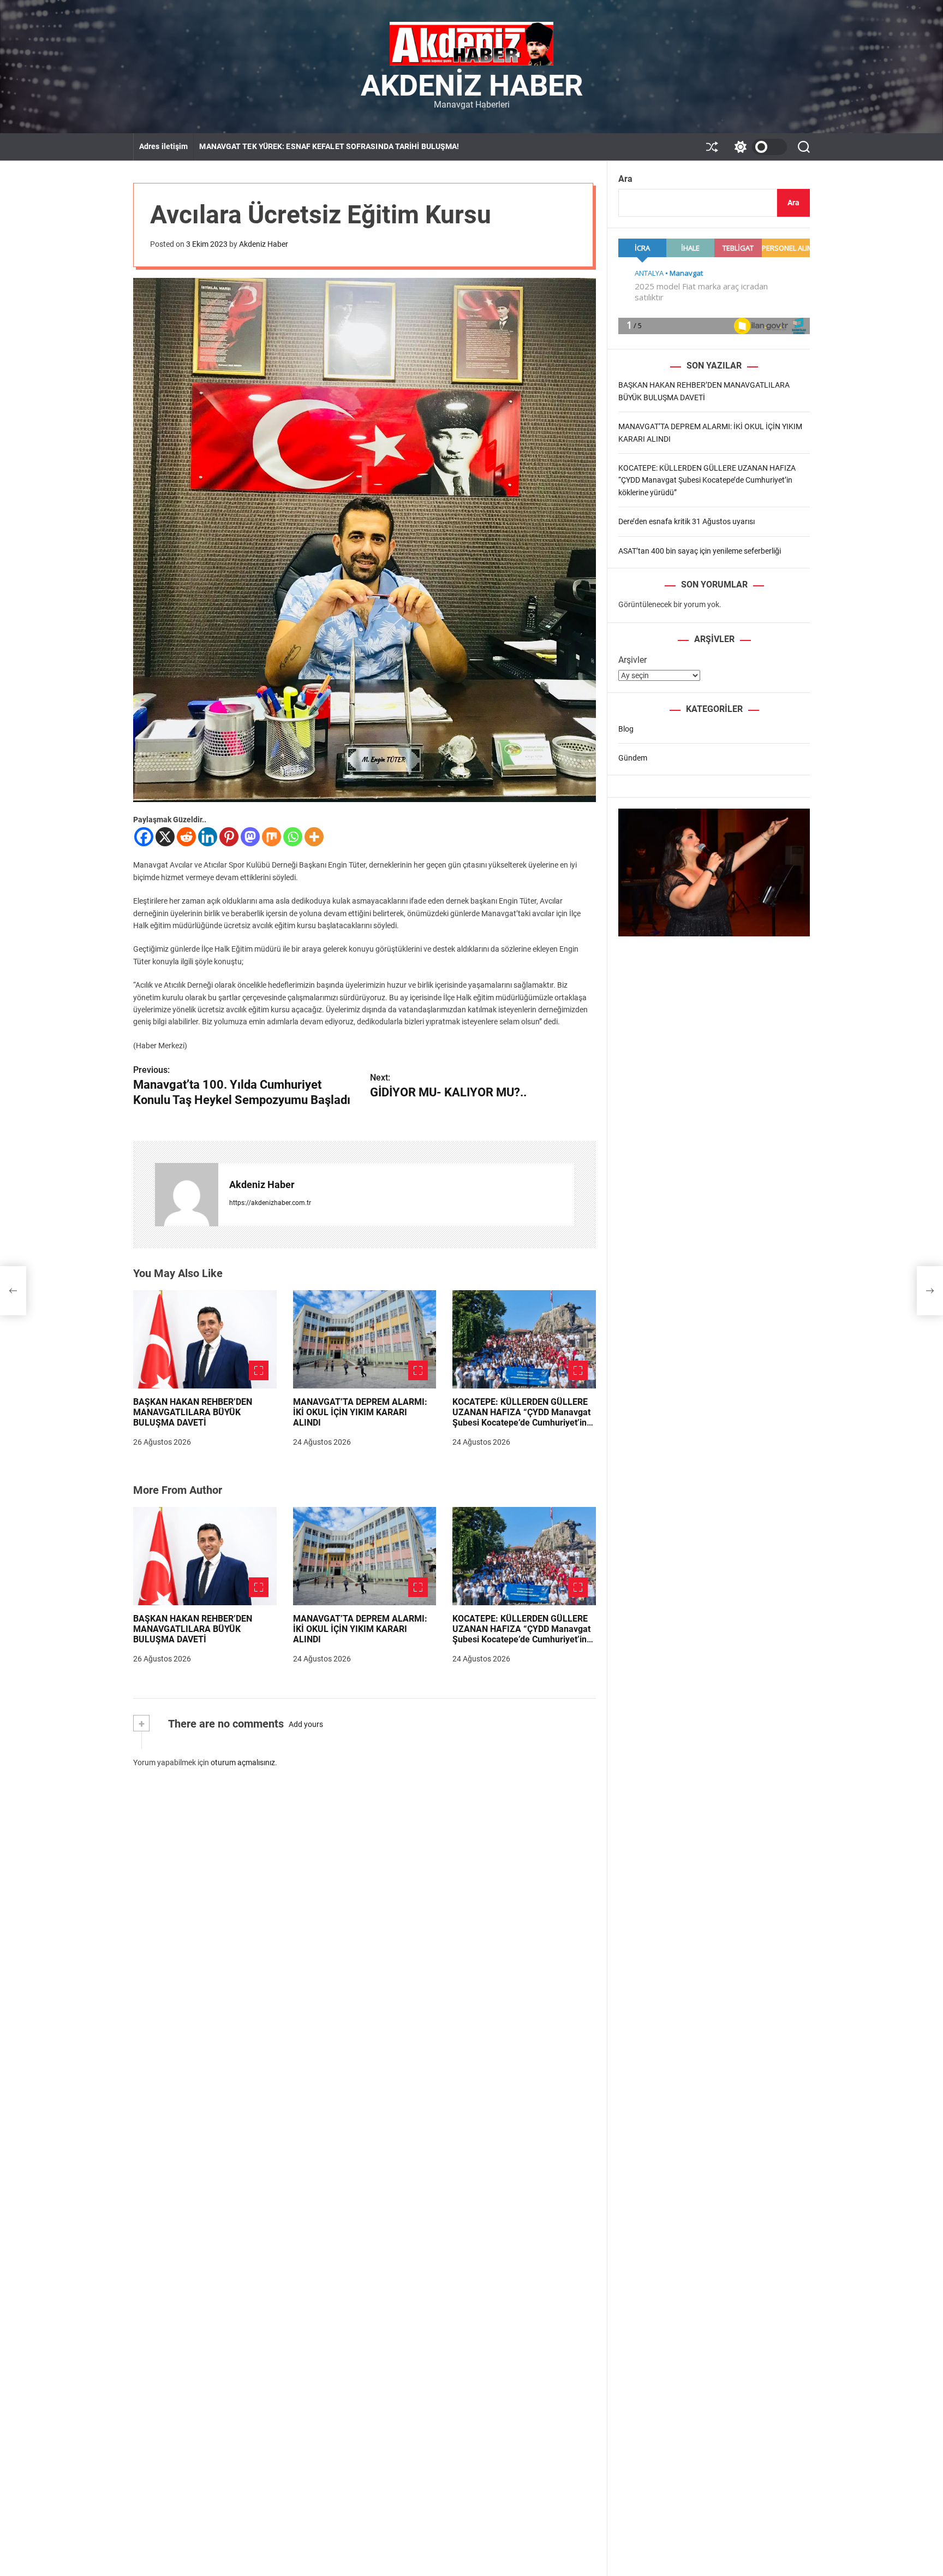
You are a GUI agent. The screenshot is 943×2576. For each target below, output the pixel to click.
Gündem (633, 757)
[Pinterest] (229, 837)
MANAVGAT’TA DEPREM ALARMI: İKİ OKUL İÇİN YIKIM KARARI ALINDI (360, 1412)
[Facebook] (144, 837)
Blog (626, 728)
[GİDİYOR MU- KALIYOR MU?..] (930, 1291)
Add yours (306, 1724)
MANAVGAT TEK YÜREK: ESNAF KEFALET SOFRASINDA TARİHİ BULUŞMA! (329, 146)
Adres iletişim (163, 146)
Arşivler (632, 659)
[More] (314, 837)
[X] (165, 837)
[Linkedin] (208, 837)
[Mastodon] (250, 837)
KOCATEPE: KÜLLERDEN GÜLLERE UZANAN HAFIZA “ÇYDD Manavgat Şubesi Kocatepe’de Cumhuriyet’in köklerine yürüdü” (521, 1418)
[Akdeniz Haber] (187, 1195)
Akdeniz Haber (472, 86)
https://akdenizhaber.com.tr (270, 1203)
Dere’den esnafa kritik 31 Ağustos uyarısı (687, 521)
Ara (625, 179)
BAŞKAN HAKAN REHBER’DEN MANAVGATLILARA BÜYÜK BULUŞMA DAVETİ (193, 1412)
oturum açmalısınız (243, 1762)
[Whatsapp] (293, 837)
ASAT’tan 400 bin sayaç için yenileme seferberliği (700, 550)
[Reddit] (186, 837)
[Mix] (271, 837)
